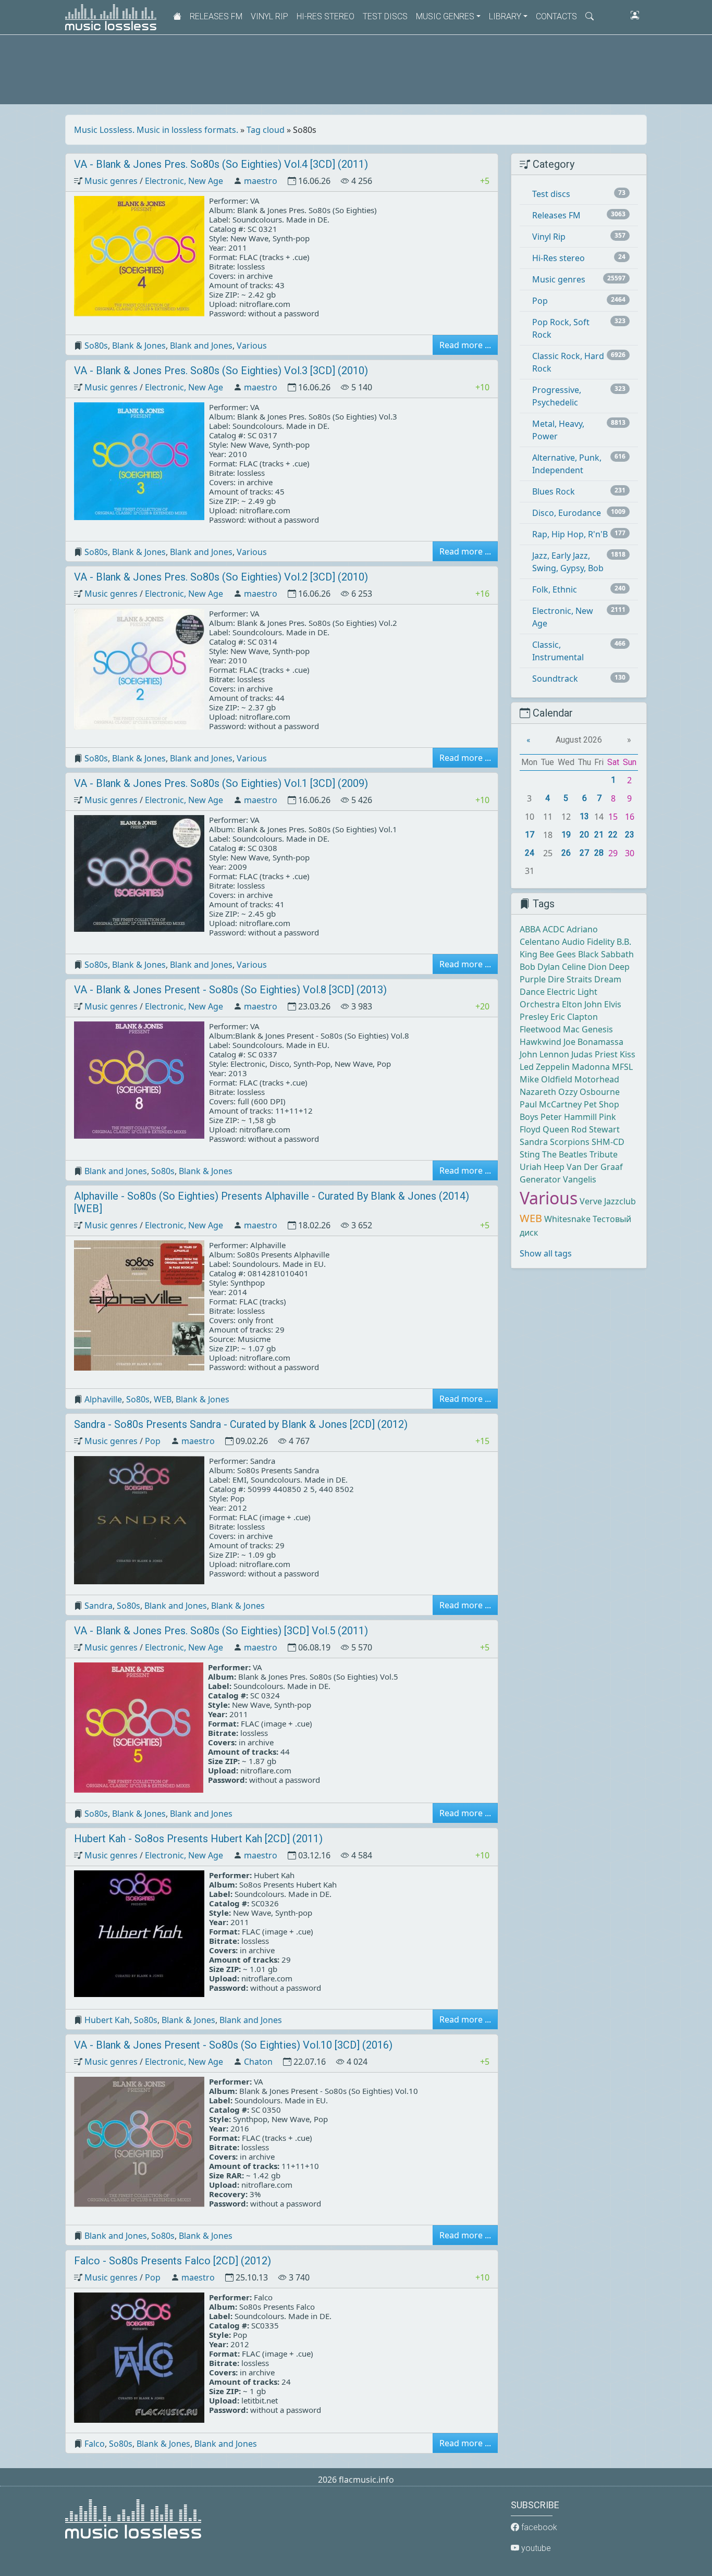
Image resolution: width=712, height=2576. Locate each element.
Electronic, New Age (184, 181)
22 (613, 835)
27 (584, 853)
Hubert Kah (107, 2020)
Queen (556, 1129)
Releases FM (216, 16)
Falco (95, 2444)
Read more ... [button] (465, 345)
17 (530, 835)
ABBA (530, 929)
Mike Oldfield (546, 1079)
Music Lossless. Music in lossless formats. (156, 130)
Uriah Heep (542, 1167)
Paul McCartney (551, 1104)
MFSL (622, 1067)
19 (566, 835)
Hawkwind (541, 1042)
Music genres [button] (445, 16)
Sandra (99, 1606)
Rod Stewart (596, 1129)
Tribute (604, 1154)
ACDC (554, 929)
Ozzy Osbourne (589, 1092)
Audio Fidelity (588, 942)
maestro (261, 181)
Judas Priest (594, 1054)
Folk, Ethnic (555, 589)
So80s (96, 346)
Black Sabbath (606, 954)
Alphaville (103, 1399)
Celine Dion (584, 967)
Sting (530, 1154)
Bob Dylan (540, 967)
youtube (535, 2548)
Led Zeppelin (545, 1067)
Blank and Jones (201, 346)
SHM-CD (608, 1142)
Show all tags (546, 1253)
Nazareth (538, 1092)
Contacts (556, 16)
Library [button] (505, 16)
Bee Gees (558, 954)
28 (599, 853)
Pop (153, 1441)
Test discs (385, 16)
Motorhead (597, 1079)
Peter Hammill (569, 1117)
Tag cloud (266, 130)
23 (630, 835)
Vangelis (580, 1179)
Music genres (111, 181)
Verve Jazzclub (608, 1201)
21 (599, 835)
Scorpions (570, 1142)
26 (566, 853)
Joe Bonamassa (593, 1042)
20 (584, 835)
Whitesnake (567, 1219)
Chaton (258, 2062)
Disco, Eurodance (567, 513)
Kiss (628, 1054)
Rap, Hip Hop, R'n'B (570, 534)
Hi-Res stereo (326, 16)
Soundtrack (555, 679)
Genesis (597, 1029)
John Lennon (544, 1054)
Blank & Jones (139, 346)
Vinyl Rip (269, 16)
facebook (538, 2527)
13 (584, 816)
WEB (163, 1399)
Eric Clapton (574, 1017)
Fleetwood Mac (550, 1029)
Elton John (582, 1004)
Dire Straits (570, 979)
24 (530, 853)
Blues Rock (554, 491)
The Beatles (565, 1154)
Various (252, 346)
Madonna (591, 1067)
